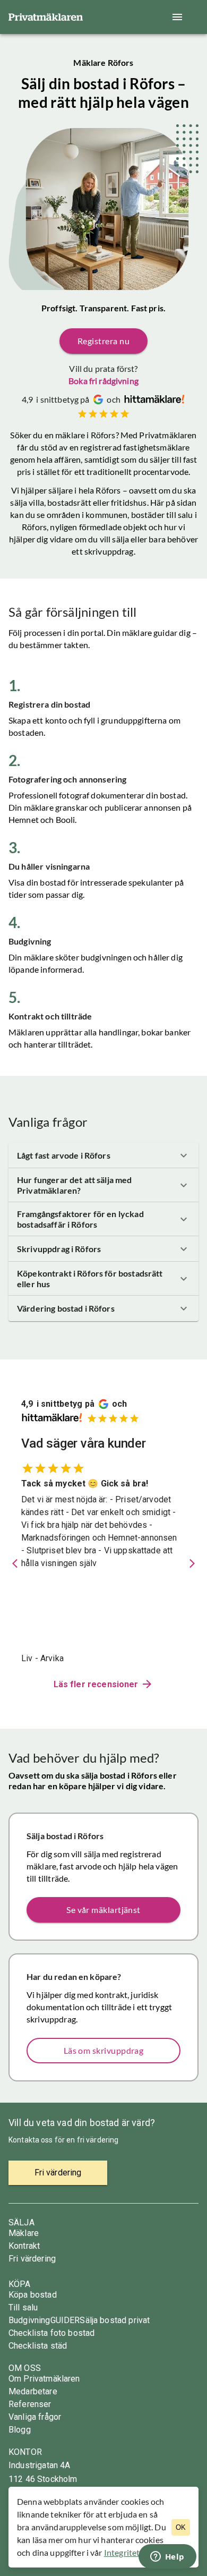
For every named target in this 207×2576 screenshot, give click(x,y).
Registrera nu (103, 341)
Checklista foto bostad (51, 2333)
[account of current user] (177, 17)
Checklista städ (38, 2346)
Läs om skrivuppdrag (104, 2050)
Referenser (30, 2404)
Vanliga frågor (35, 2417)
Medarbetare (33, 2391)
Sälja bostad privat (115, 2320)
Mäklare (24, 2233)
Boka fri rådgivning (103, 381)
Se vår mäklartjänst (103, 1910)
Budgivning (29, 2320)
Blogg (20, 2430)
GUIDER (65, 2320)
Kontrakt (24, 2246)
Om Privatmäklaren (44, 2379)
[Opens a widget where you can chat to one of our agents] (167, 2557)
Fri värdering (32, 2259)
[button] (103, 1155)
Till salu (23, 2307)
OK (181, 2527)
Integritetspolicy (135, 2552)
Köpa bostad (33, 2295)
